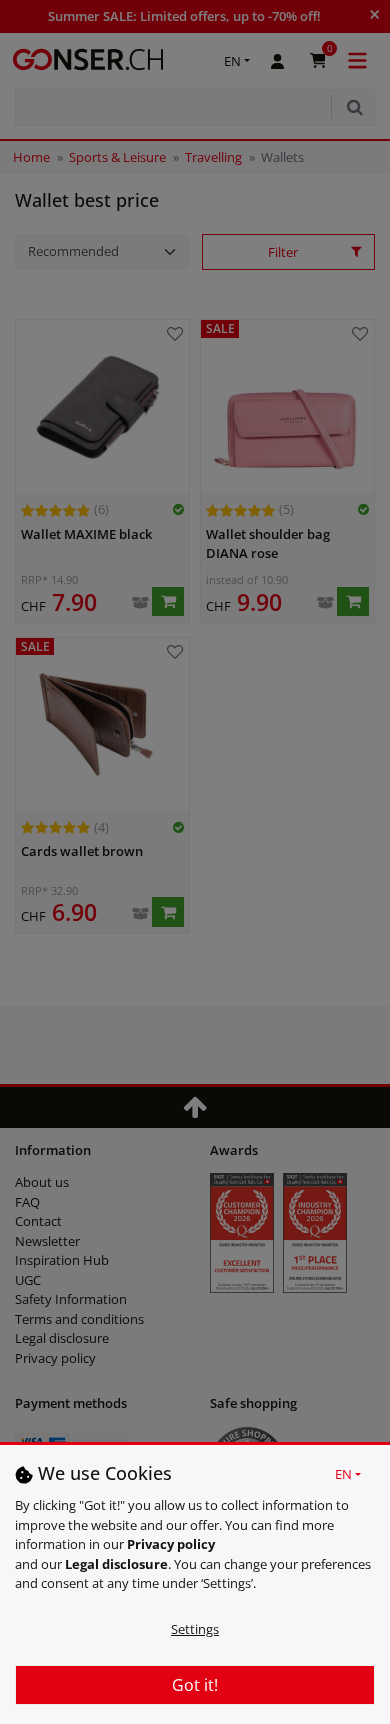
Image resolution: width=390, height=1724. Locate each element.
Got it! (195, 1685)
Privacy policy (171, 1544)
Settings (195, 1629)
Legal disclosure (116, 1564)
